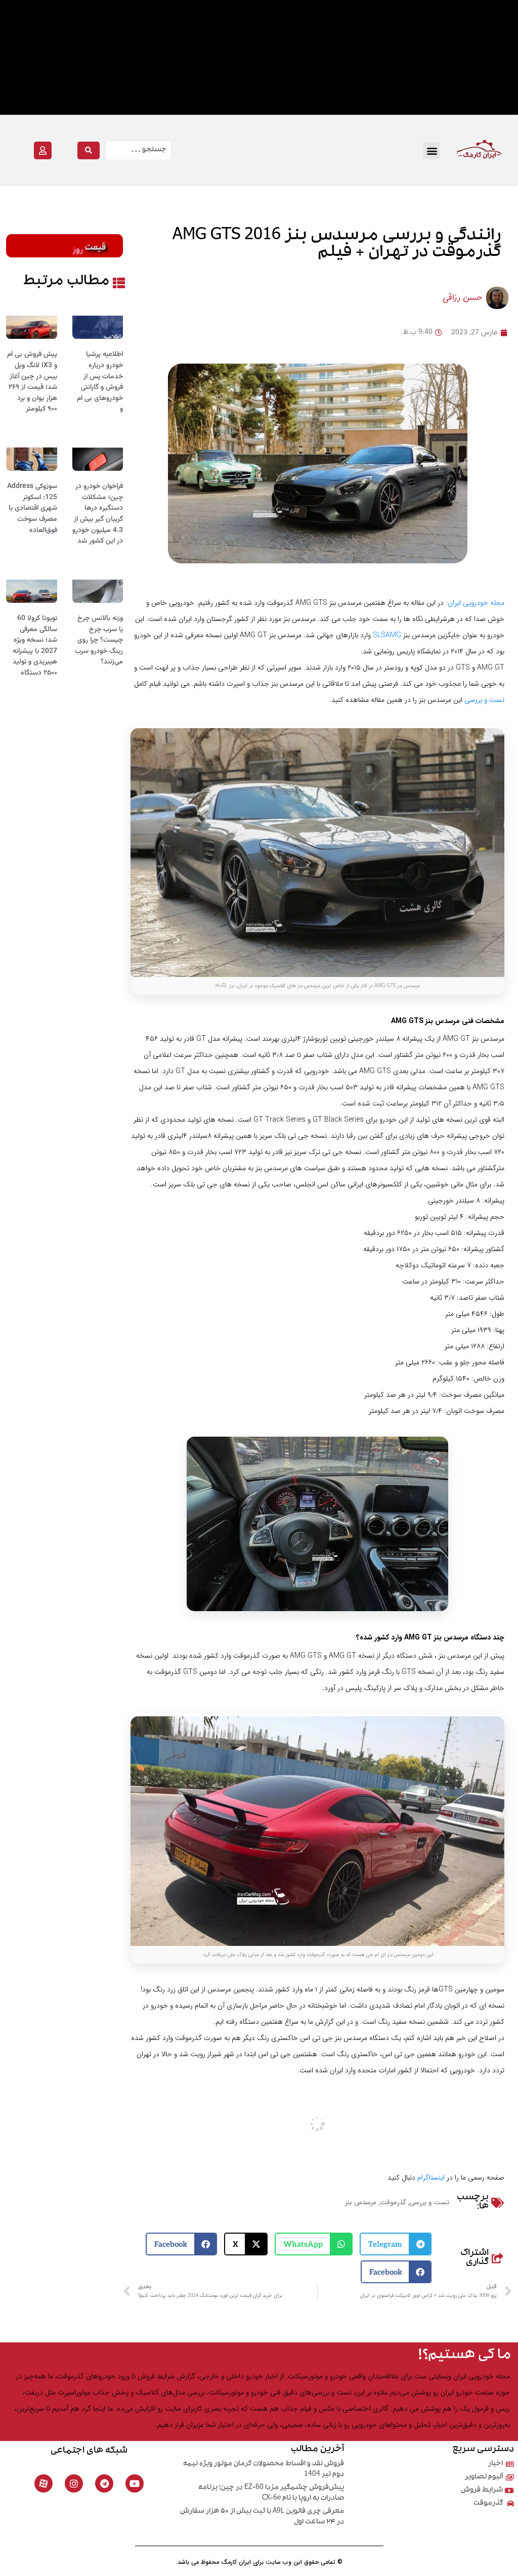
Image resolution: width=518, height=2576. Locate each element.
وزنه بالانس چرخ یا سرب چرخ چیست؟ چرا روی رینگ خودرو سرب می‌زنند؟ (99, 640)
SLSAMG (387, 635)
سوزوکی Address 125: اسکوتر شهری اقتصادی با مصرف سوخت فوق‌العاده (32, 508)
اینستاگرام (431, 2178)
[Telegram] (104, 2483)
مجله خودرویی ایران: (475, 603)
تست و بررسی (484, 700)
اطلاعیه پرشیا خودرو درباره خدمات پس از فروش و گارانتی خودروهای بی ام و (100, 382)
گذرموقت (393, 2203)
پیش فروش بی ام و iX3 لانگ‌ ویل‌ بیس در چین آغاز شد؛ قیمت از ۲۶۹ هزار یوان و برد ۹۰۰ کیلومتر (32, 382)
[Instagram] (74, 2483)
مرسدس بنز (361, 2203)
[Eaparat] (44, 2483)
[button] (432, 150)
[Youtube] (135, 2483)
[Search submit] (89, 150)
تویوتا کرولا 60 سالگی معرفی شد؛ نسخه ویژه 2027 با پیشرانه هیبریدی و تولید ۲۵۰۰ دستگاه (35, 646)
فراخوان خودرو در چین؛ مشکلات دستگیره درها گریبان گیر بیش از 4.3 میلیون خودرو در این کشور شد (98, 514)
